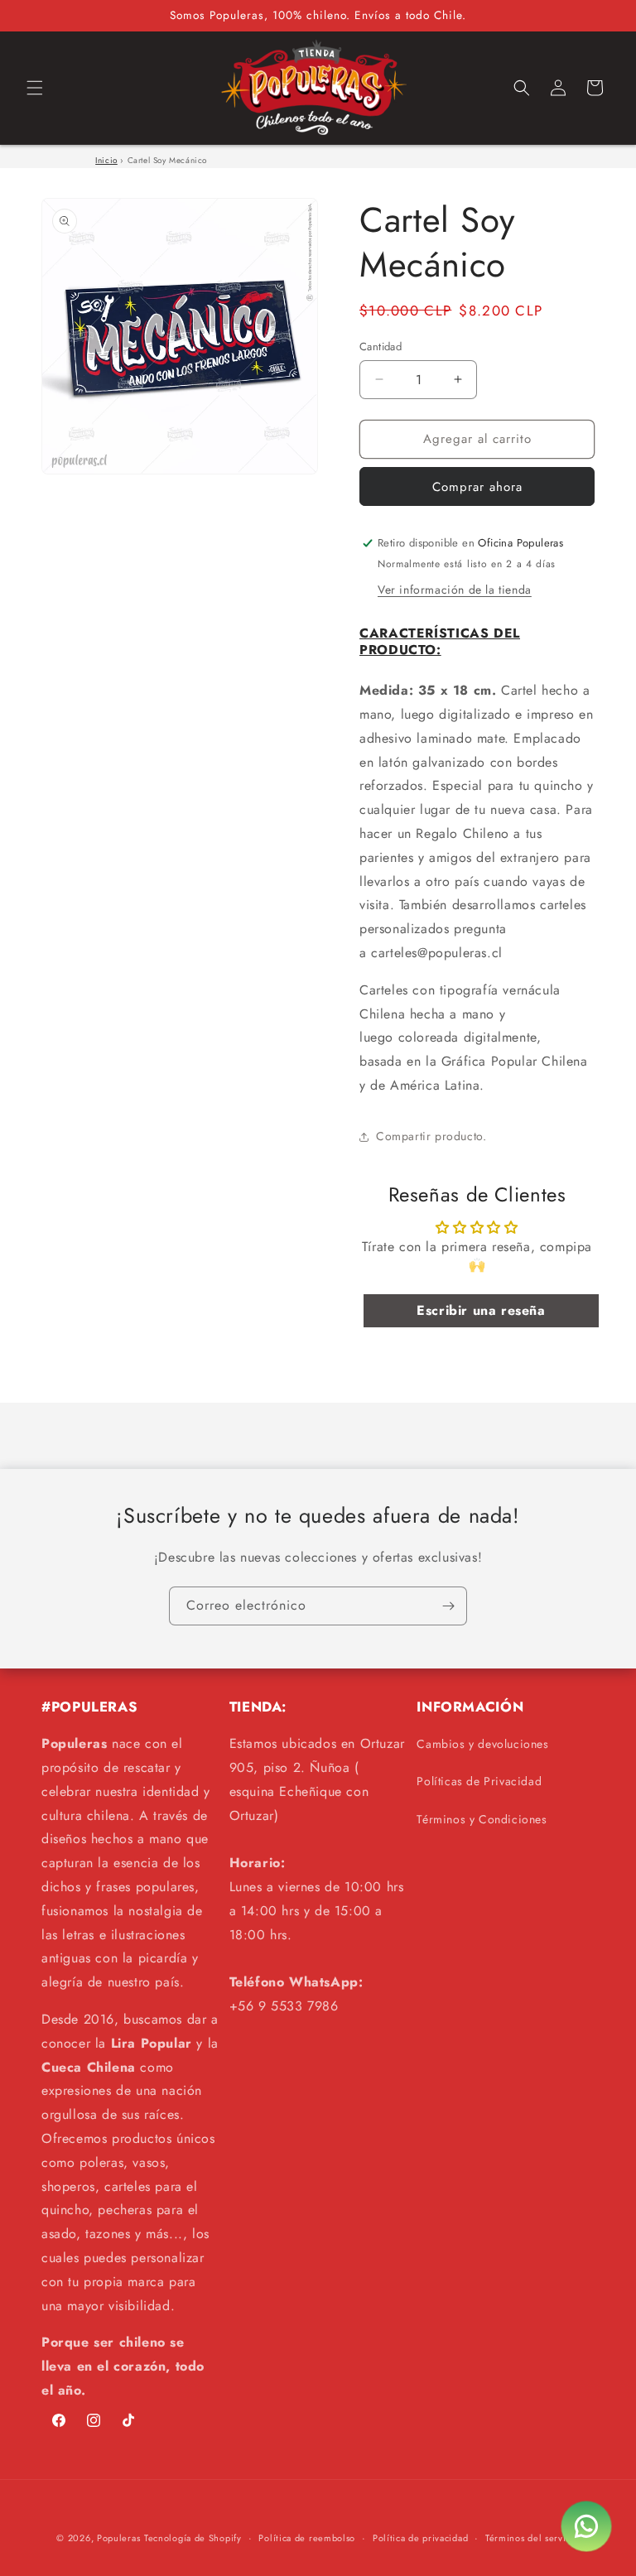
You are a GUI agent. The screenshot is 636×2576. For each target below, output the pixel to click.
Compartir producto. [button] (431, 1136)
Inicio (106, 160)
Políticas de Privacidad (479, 1781)
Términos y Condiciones (482, 1819)
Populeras (118, 2538)
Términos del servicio (532, 2538)
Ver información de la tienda (455, 590)
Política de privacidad (420, 2538)
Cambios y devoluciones (482, 1744)
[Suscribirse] (448, 1606)
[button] (35, 88)
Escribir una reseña (481, 1310)
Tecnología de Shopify (193, 2538)
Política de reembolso (307, 2538)
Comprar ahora (477, 487)
